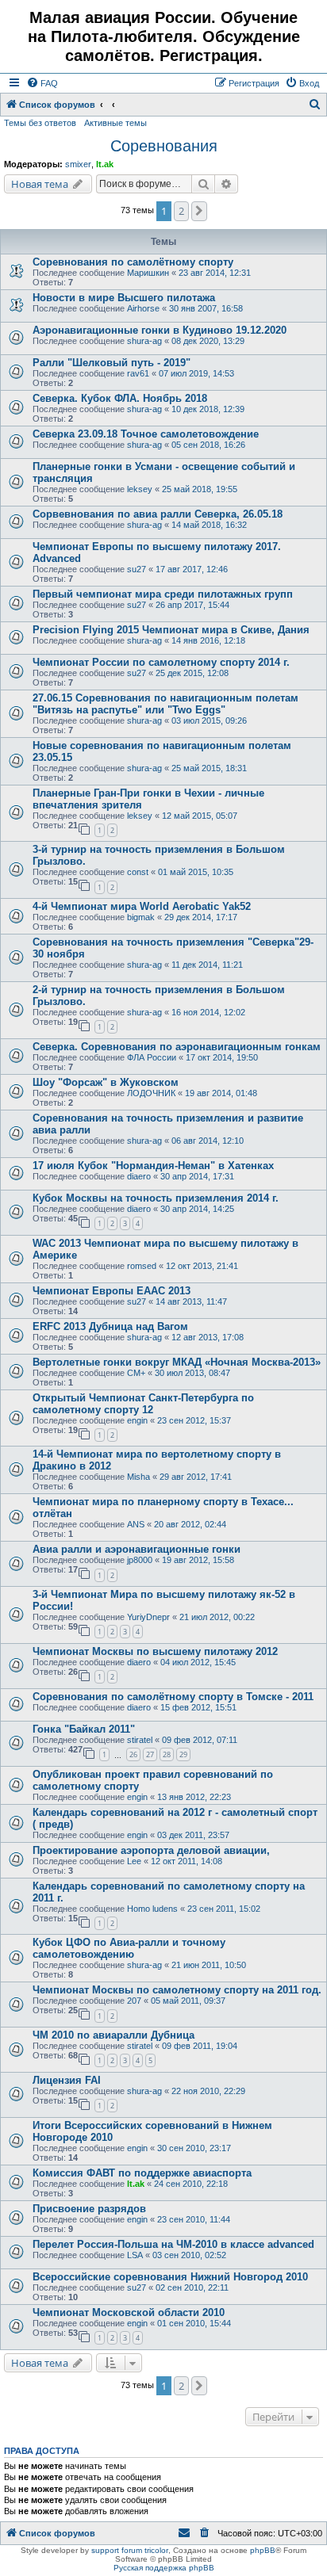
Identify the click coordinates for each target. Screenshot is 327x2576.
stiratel (140, 1740)
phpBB (263, 2550)
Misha (138, 1477)
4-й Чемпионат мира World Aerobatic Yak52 (142, 906)
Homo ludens (152, 1909)
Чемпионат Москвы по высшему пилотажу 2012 (155, 1651)
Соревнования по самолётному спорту (133, 262)
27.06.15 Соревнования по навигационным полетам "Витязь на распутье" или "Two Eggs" (165, 704)
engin (137, 1420)
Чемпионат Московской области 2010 (129, 2312)
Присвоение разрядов (89, 2209)
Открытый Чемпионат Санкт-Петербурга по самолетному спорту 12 (143, 1404)
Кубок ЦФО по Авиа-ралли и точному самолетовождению (129, 1948)
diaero (139, 1176)
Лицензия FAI (67, 2080)
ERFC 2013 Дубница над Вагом (110, 1326)
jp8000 (140, 1560)
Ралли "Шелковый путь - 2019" (112, 363)
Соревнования (164, 146)
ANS (136, 1524)
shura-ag (144, 341)
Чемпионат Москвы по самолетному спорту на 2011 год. (177, 1990)
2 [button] (181, 211)
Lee (134, 1861)
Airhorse (143, 308)
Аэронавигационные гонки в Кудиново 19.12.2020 (160, 330)
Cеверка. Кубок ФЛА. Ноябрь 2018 (120, 398)
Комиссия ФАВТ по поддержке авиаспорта (142, 2173)
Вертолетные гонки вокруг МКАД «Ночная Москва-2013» (177, 1362)
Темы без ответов (40, 123)
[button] (199, 211)
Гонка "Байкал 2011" (84, 1729)
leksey (140, 489)
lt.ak (105, 164)
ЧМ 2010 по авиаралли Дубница (113, 2035)
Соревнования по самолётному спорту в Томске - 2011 (173, 1697)
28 (167, 1754)
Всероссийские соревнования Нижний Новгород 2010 (170, 2277)
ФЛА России (152, 1057)
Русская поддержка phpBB (164, 2568)
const (138, 872)
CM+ (136, 1373)
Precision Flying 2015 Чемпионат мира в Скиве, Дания (171, 630)
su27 (137, 569)
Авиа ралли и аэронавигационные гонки (137, 1549)
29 (183, 1754)
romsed (142, 1266)
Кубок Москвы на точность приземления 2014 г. (156, 1198)
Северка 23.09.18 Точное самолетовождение (146, 434)
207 (134, 2001)
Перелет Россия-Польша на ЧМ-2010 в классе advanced (173, 2244)
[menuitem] (42, 83)
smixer (78, 164)
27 (150, 1754)
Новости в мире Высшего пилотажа (124, 298)
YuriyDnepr (148, 1617)
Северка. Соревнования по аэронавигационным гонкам (177, 1047)
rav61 (138, 373)
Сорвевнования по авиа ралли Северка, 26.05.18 (158, 514)
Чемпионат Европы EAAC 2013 (112, 1291)
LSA (135, 2255)
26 (133, 1754)
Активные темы (115, 123)
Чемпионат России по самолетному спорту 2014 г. (161, 662)
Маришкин (148, 273)
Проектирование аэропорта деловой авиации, (151, 1850)
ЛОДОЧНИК (151, 1093)
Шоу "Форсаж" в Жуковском (106, 1082)
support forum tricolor (130, 2550)
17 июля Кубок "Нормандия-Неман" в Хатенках (153, 1166)
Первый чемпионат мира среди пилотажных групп (163, 594)
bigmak (141, 917)
